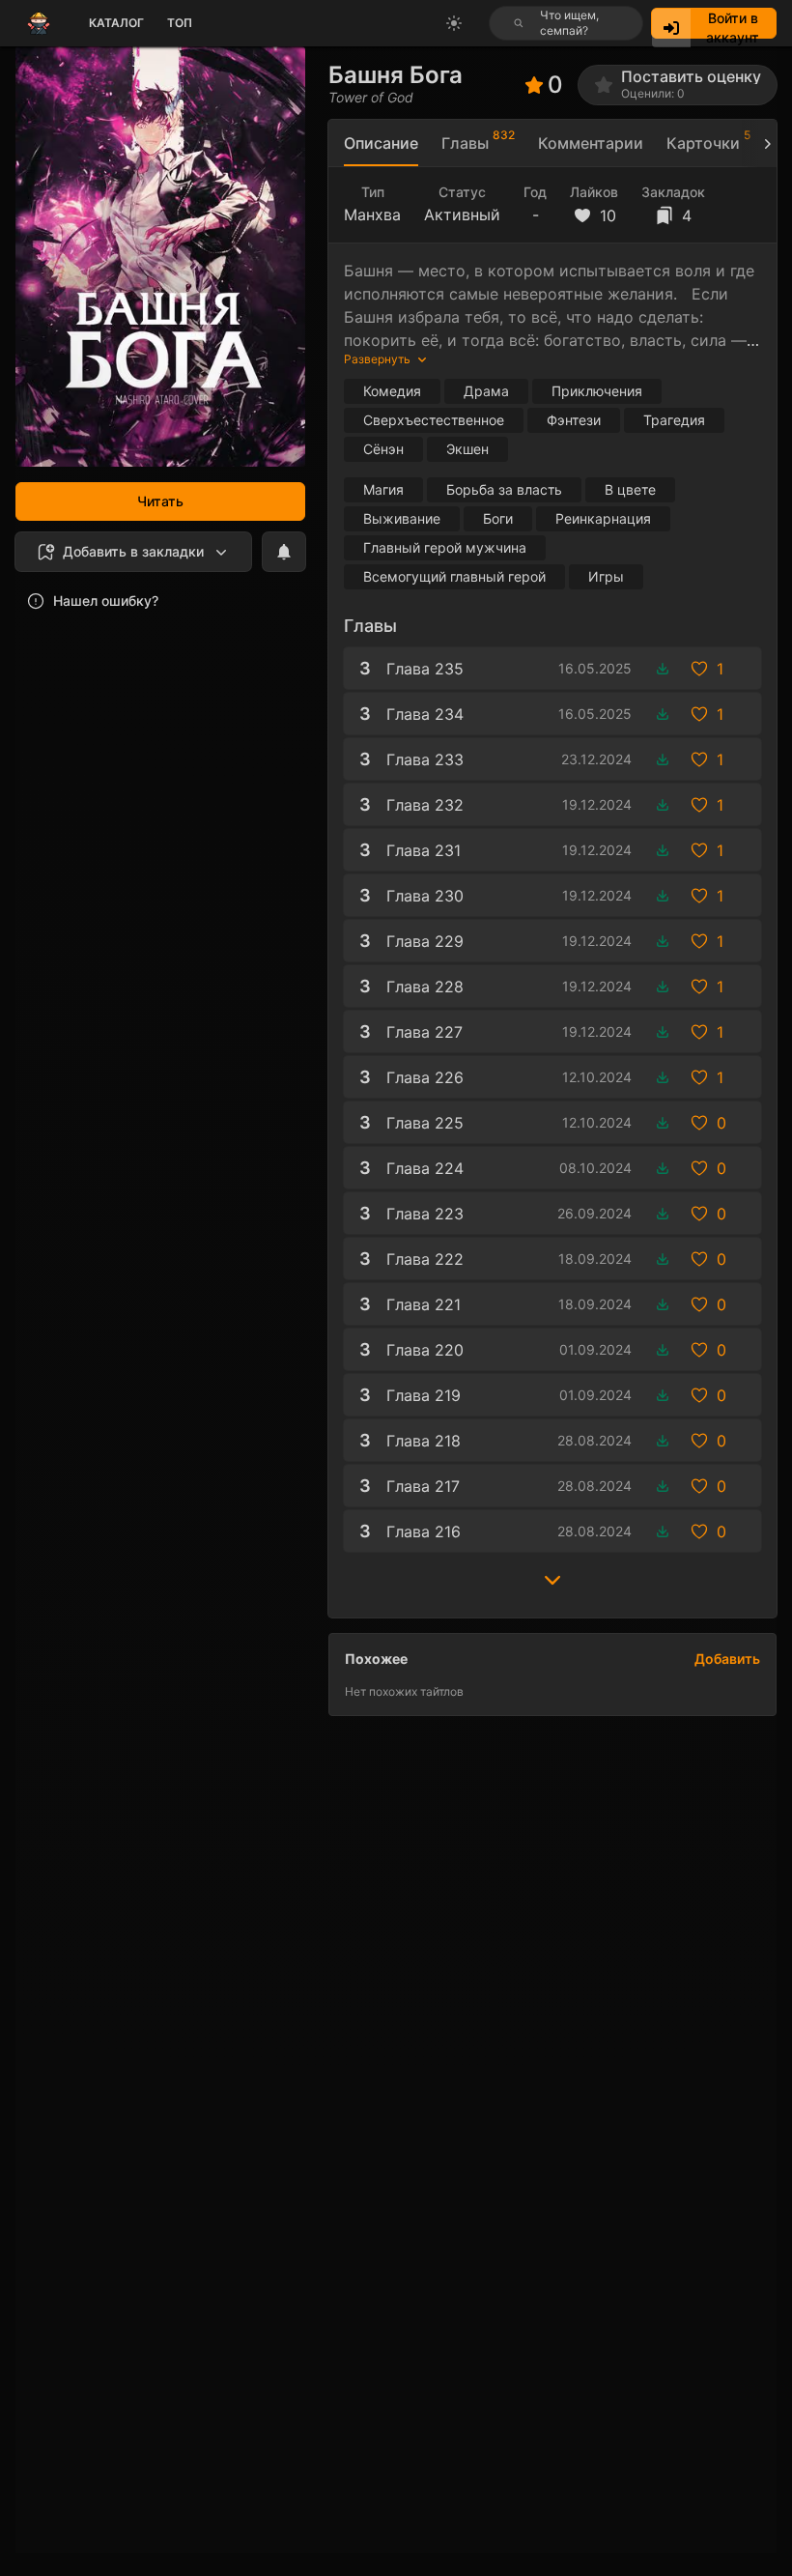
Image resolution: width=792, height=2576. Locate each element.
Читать (160, 501)
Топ (180, 23)
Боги (498, 518)
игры (606, 576)
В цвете (630, 489)
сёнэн (383, 449)
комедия (392, 391)
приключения (597, 391)
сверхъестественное (434, 420)
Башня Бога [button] (396, 75)
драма (486, 391)
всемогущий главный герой (454, 576)
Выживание (402, 518)
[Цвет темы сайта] (454, 23)
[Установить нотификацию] (284, 552)
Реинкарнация (603, 518)
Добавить (727, 1659)
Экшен (467, 449)
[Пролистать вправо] (759, 143)
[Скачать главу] (663, 669)
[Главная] (39, 23)
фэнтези (574, 420)
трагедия (674, 420)
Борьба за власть (504, 489)
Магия (383, 489)
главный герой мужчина (445, 547)
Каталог (116, 23)
